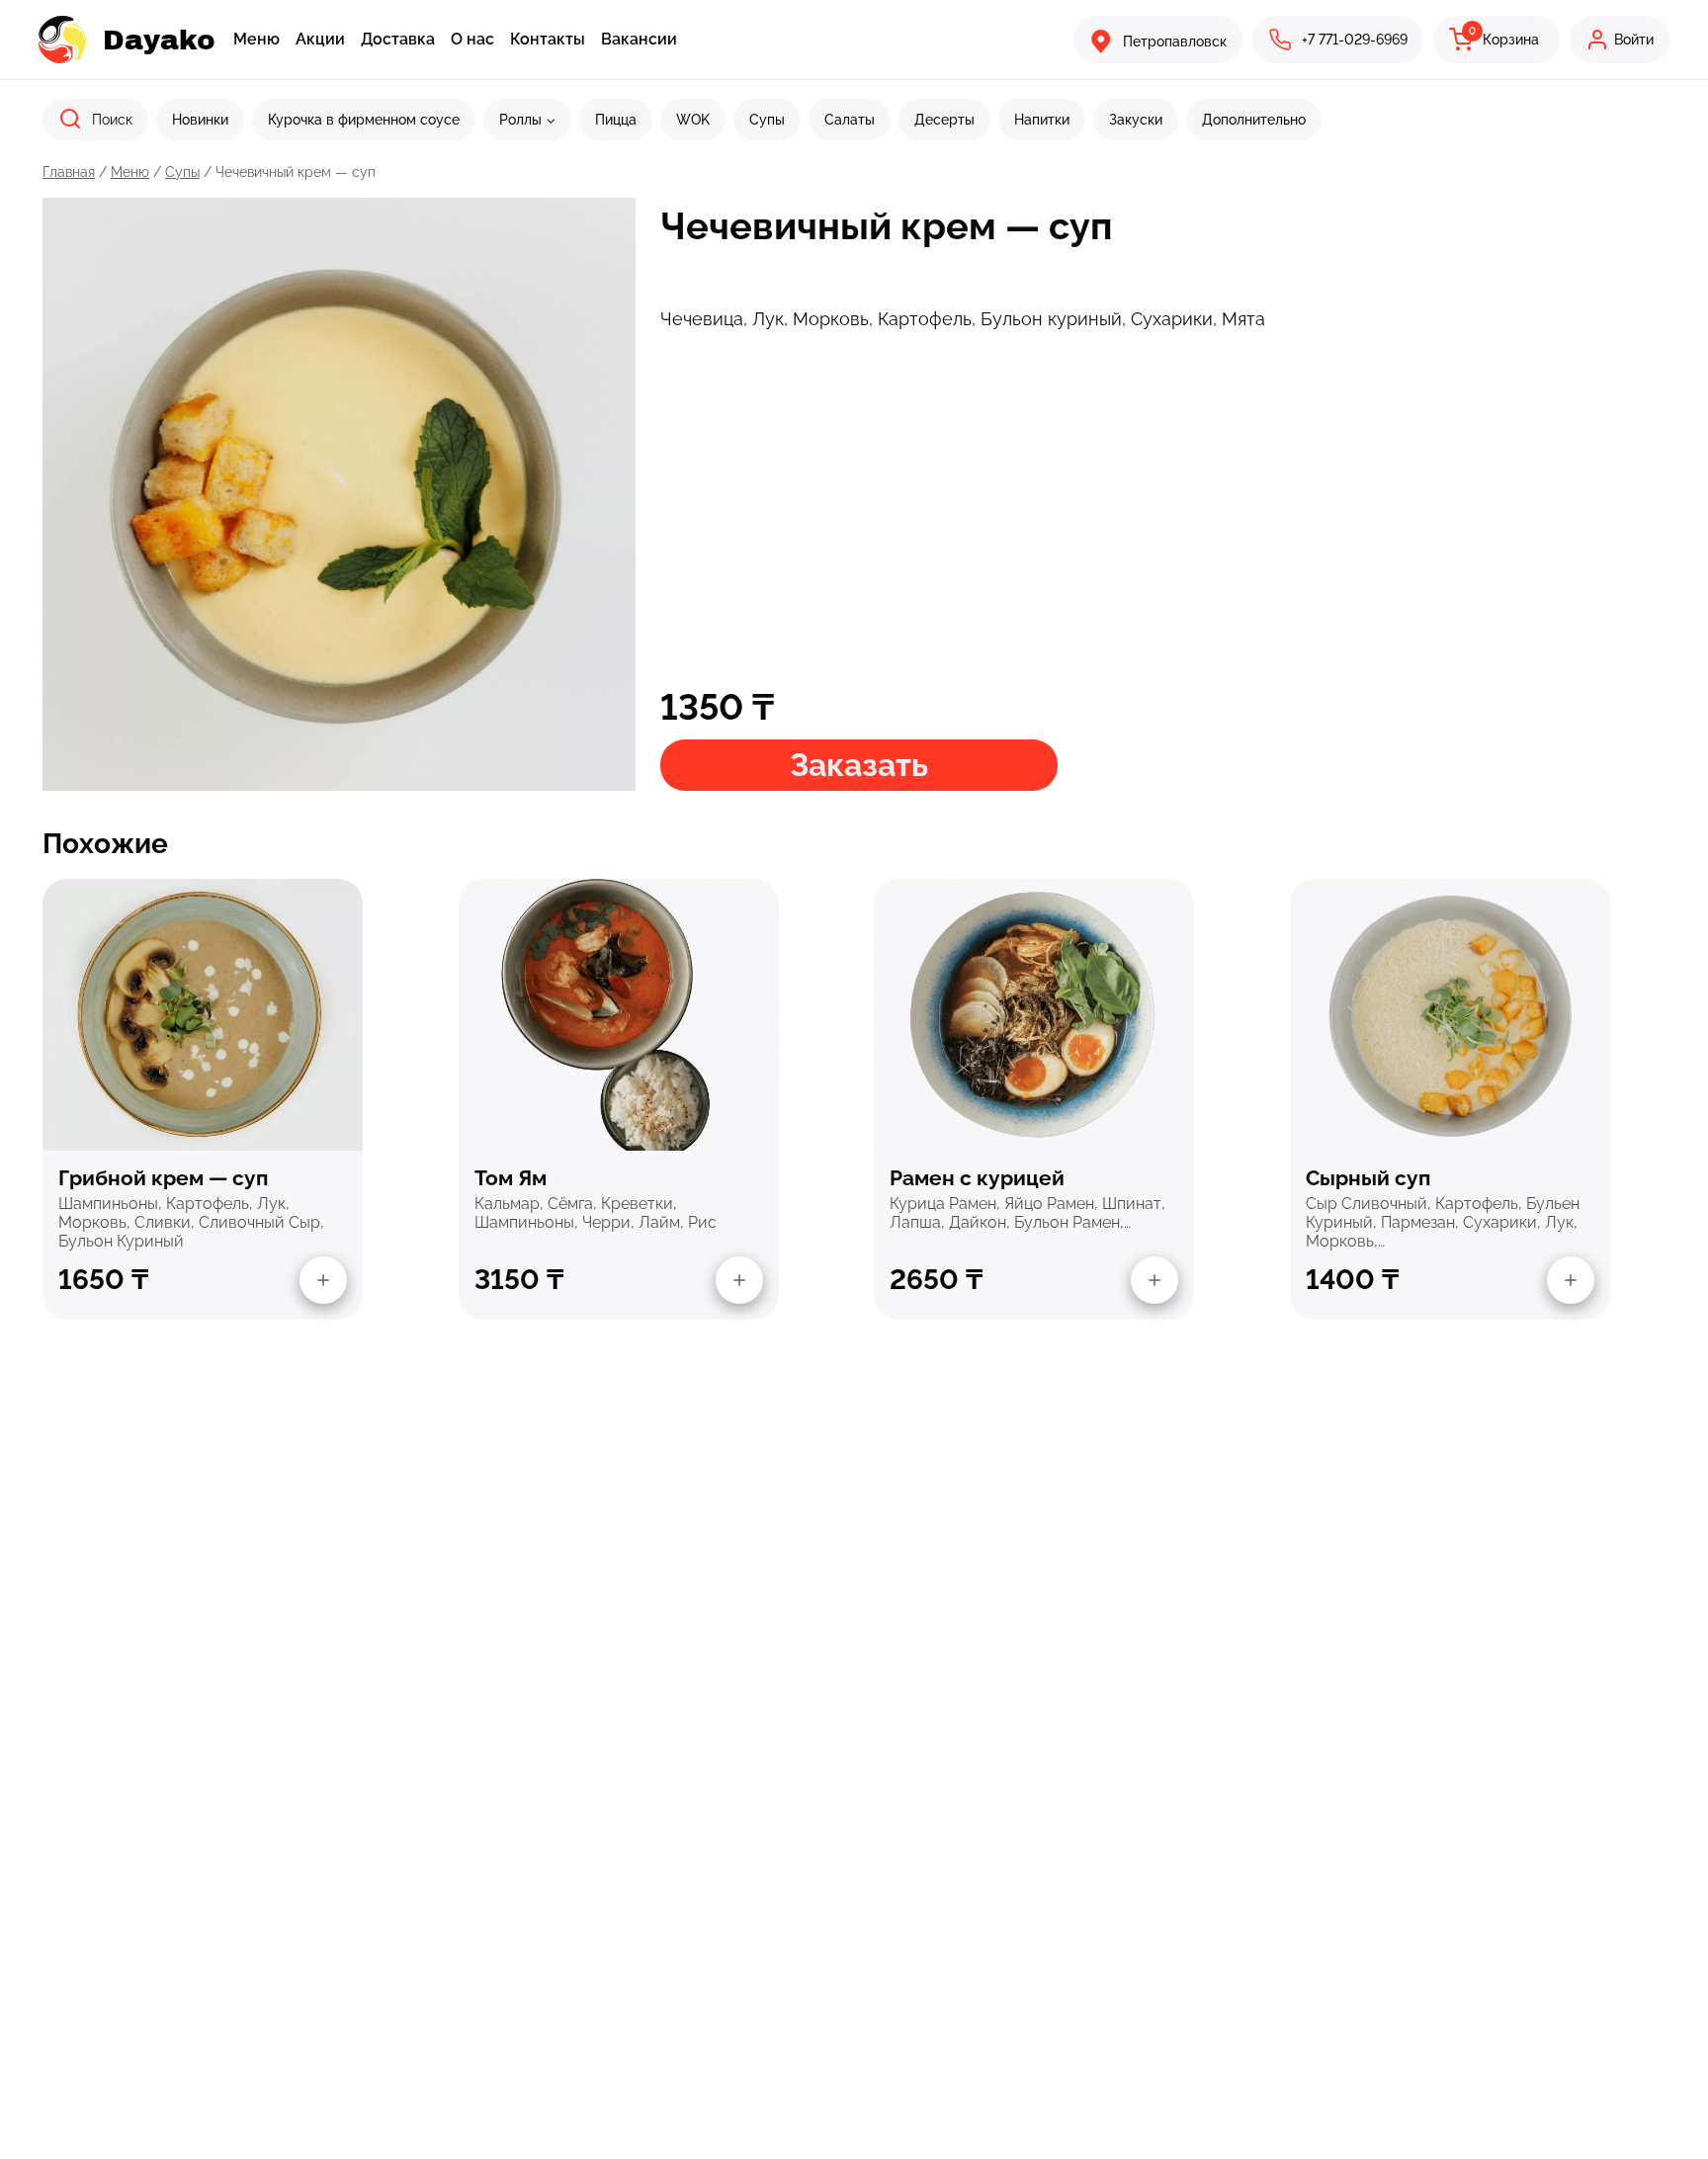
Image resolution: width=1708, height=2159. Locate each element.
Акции (320, 39)
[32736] (1154, 1280)
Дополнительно (1254, 120)
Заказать (859, 765)
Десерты (944, 120)
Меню (256, 39)
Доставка (398, 39)
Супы (767, 120)
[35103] (1571, 1280)
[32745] (739, 1280)
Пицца (616, 120)
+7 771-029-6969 (1355, 40)
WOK (693, 120)
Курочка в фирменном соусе (364, 120)
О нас (472, 39)
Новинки (200, 120)
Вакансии (639, 39)
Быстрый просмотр (203, 1014)
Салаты (850, 120)
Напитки (1042, 120)
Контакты (548, 39)
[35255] (323, 1280)
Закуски (1136, 120)
